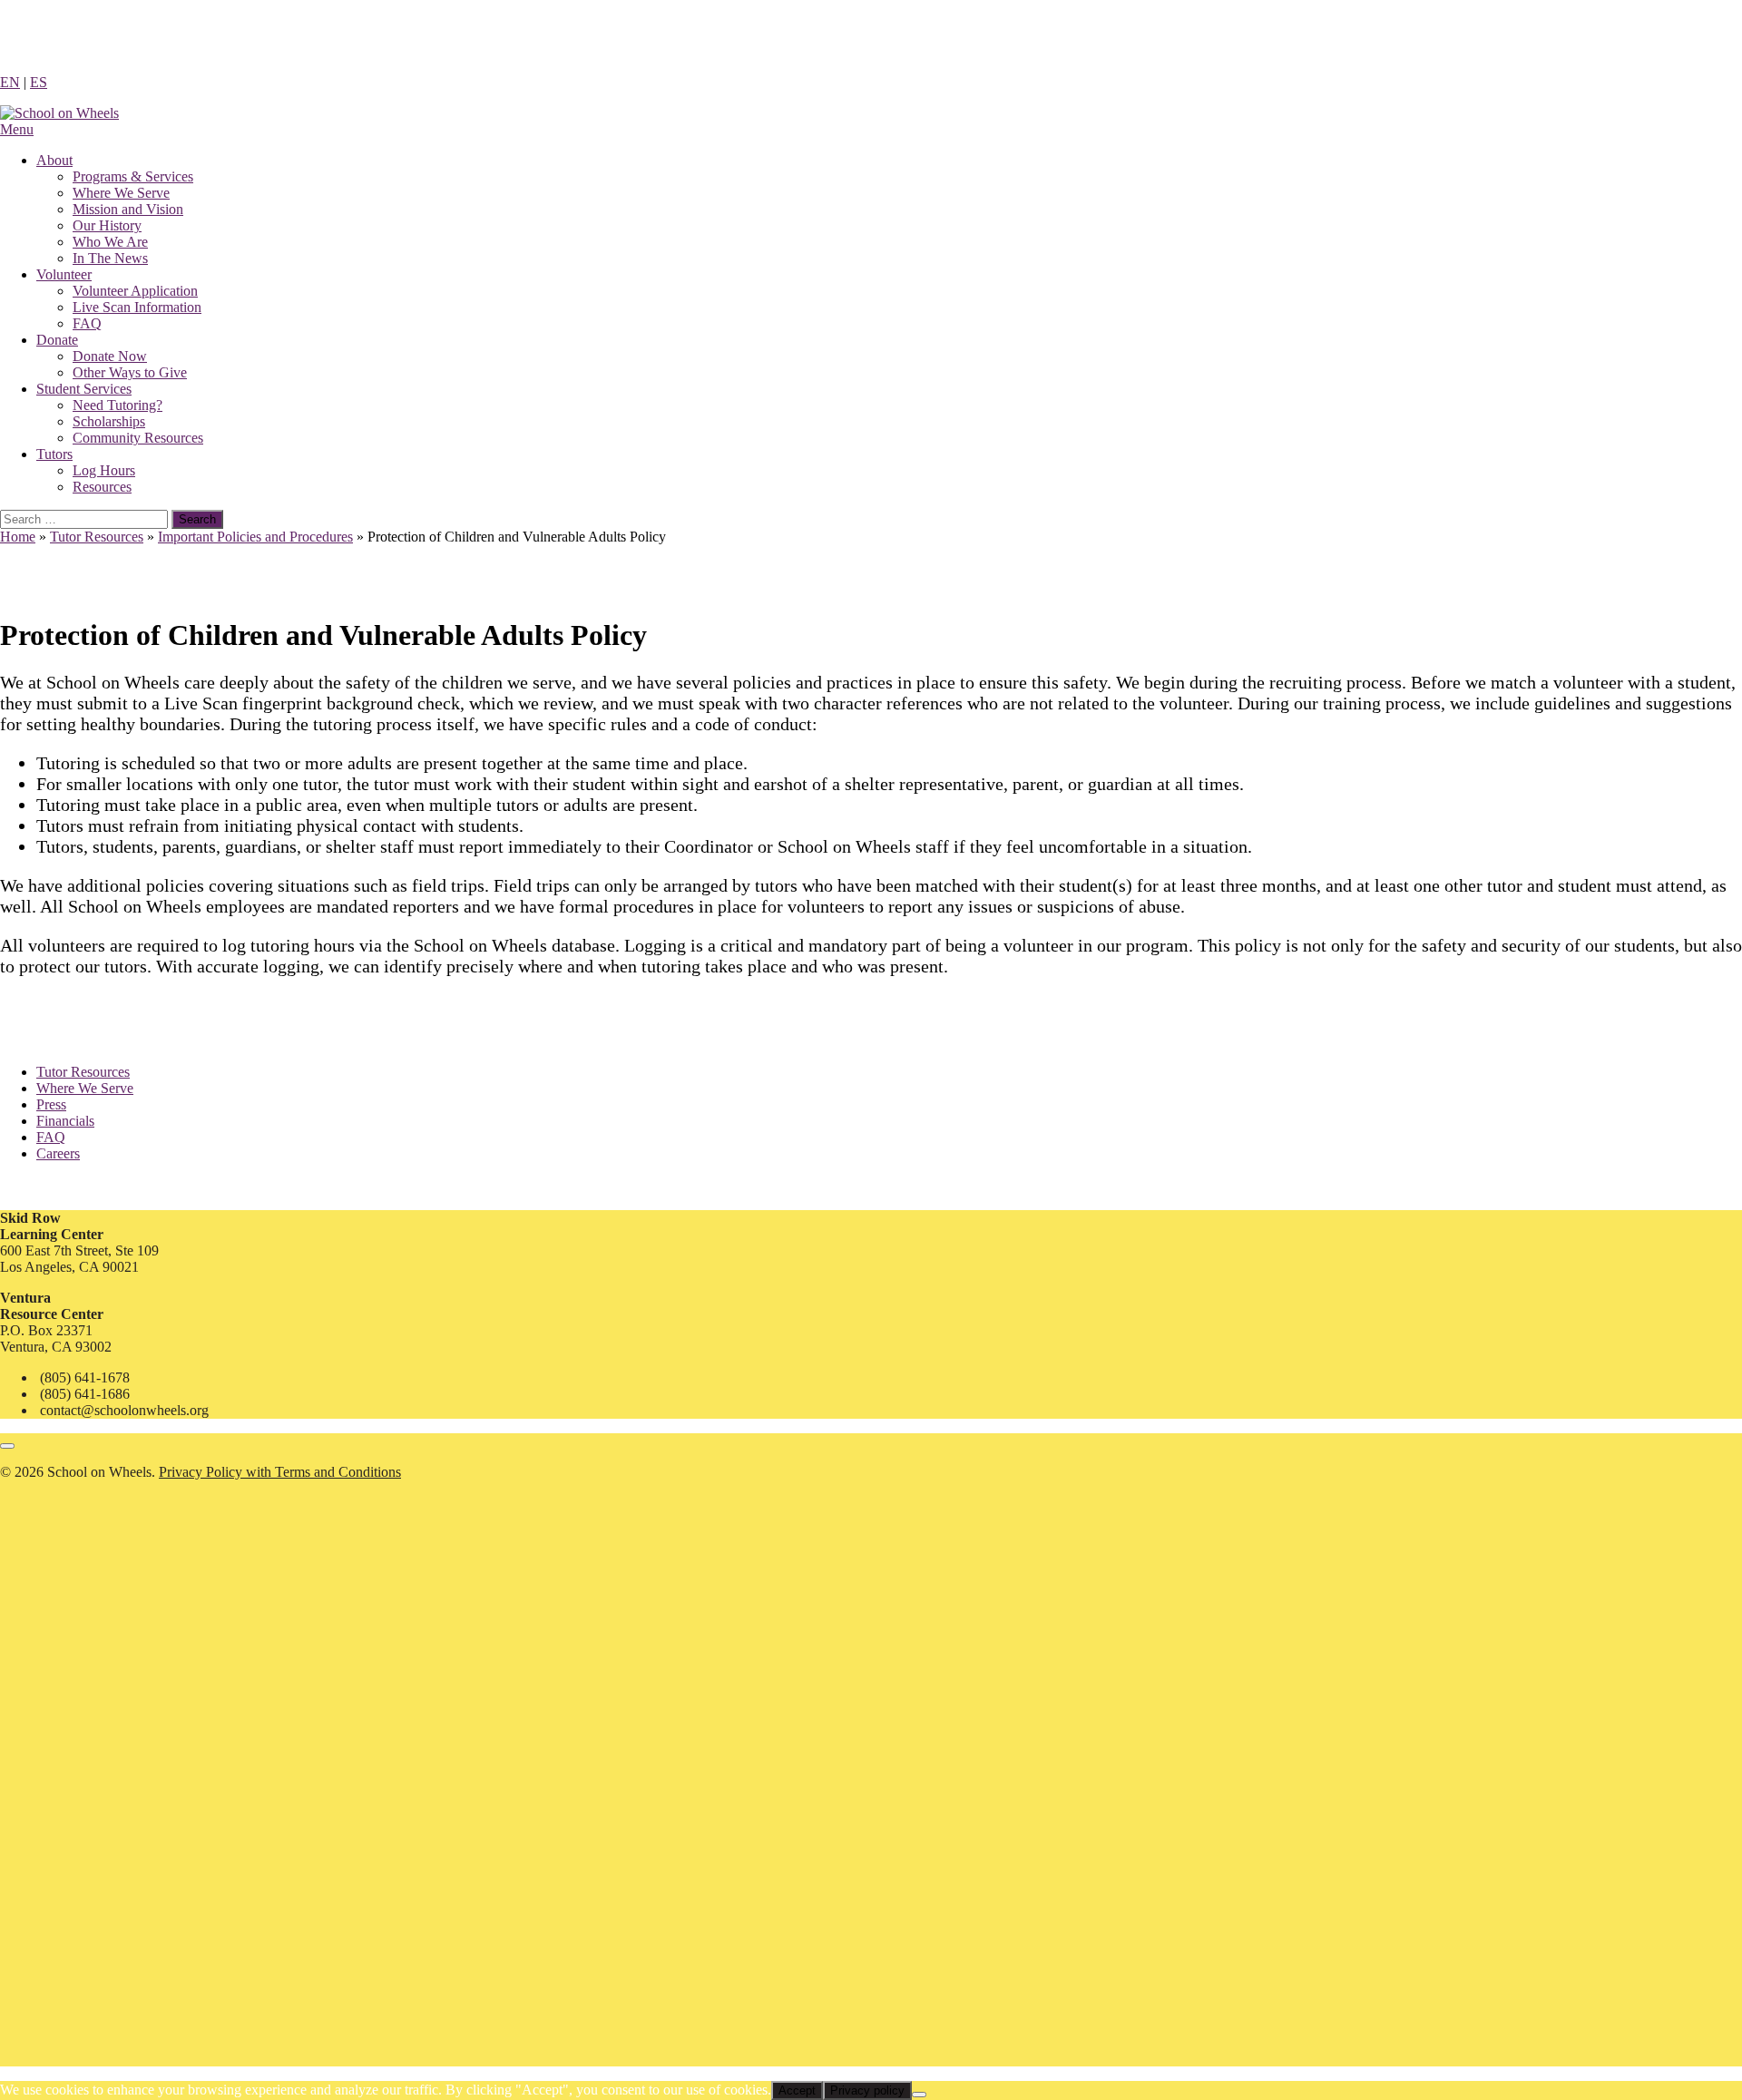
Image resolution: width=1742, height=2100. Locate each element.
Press (51, 1104)
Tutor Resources (97, 537)
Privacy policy (867, 2090)
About (54, 160)
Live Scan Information (137, 307)
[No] (919, 2095)
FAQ (87, 323)
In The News (110, 258)
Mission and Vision (128, 209)
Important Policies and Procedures (255, 537)
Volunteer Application (135, 291)
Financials (65, 1121)
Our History (107, 225)
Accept (797, 2090)
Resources (102, 487)
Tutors (54, 454)
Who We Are (110, 242)
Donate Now (110, 356)
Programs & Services (133, 176)
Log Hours (104, 470)
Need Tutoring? (117, 405)
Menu (17, 129)
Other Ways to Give (130, 372)
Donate (57, 340)
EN (10, 82)
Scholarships (109, 421)
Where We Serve (121, 193)
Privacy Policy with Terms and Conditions (280, 1472)
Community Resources (138, 438)
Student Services (84, 389)
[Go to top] (7, 1446)
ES (39, 82)
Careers (58, 1153)
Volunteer (64, 274)
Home (18, 537)
